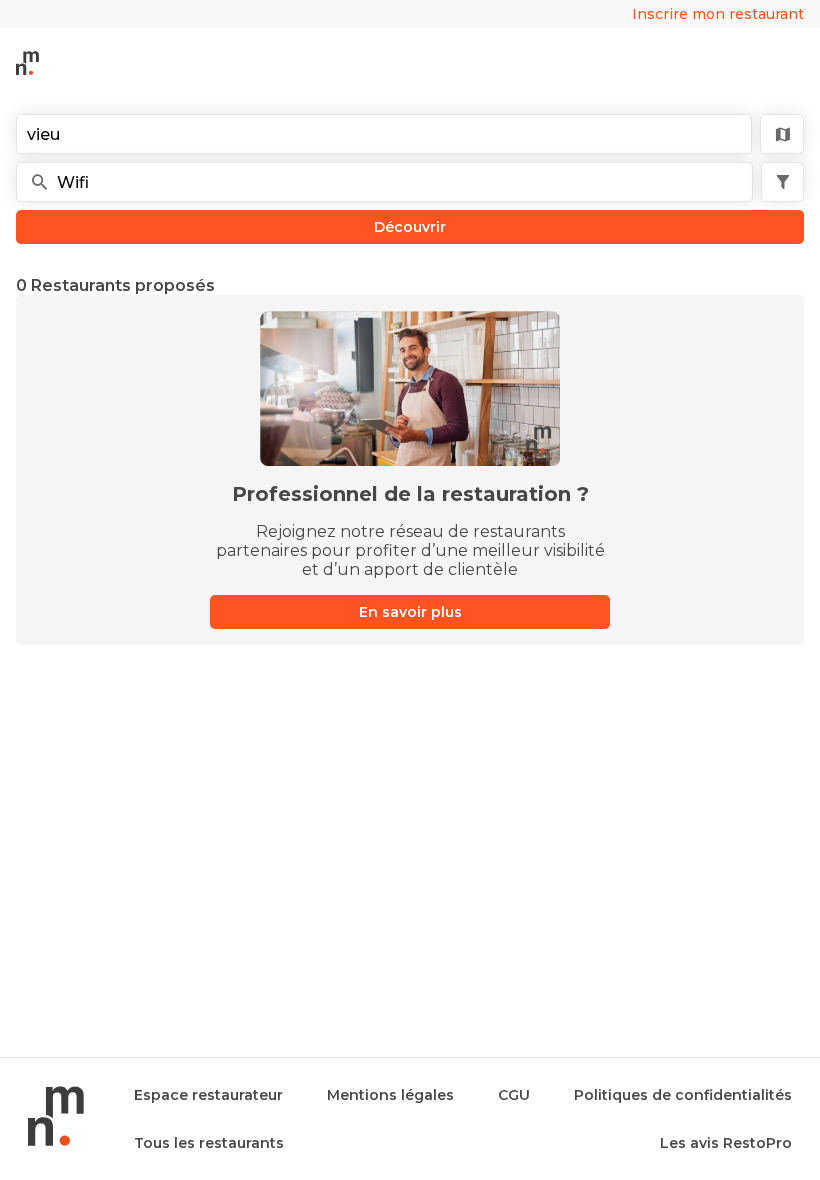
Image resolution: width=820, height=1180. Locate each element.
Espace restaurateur (208, 1095)
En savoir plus (410, 612)
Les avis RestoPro (726, 1143)
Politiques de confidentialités (683, 1095)
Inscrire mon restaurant (718, 14)
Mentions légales (390, 1095)
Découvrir (410, 227)
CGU (514, 1095)
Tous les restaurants (209, 1143)
